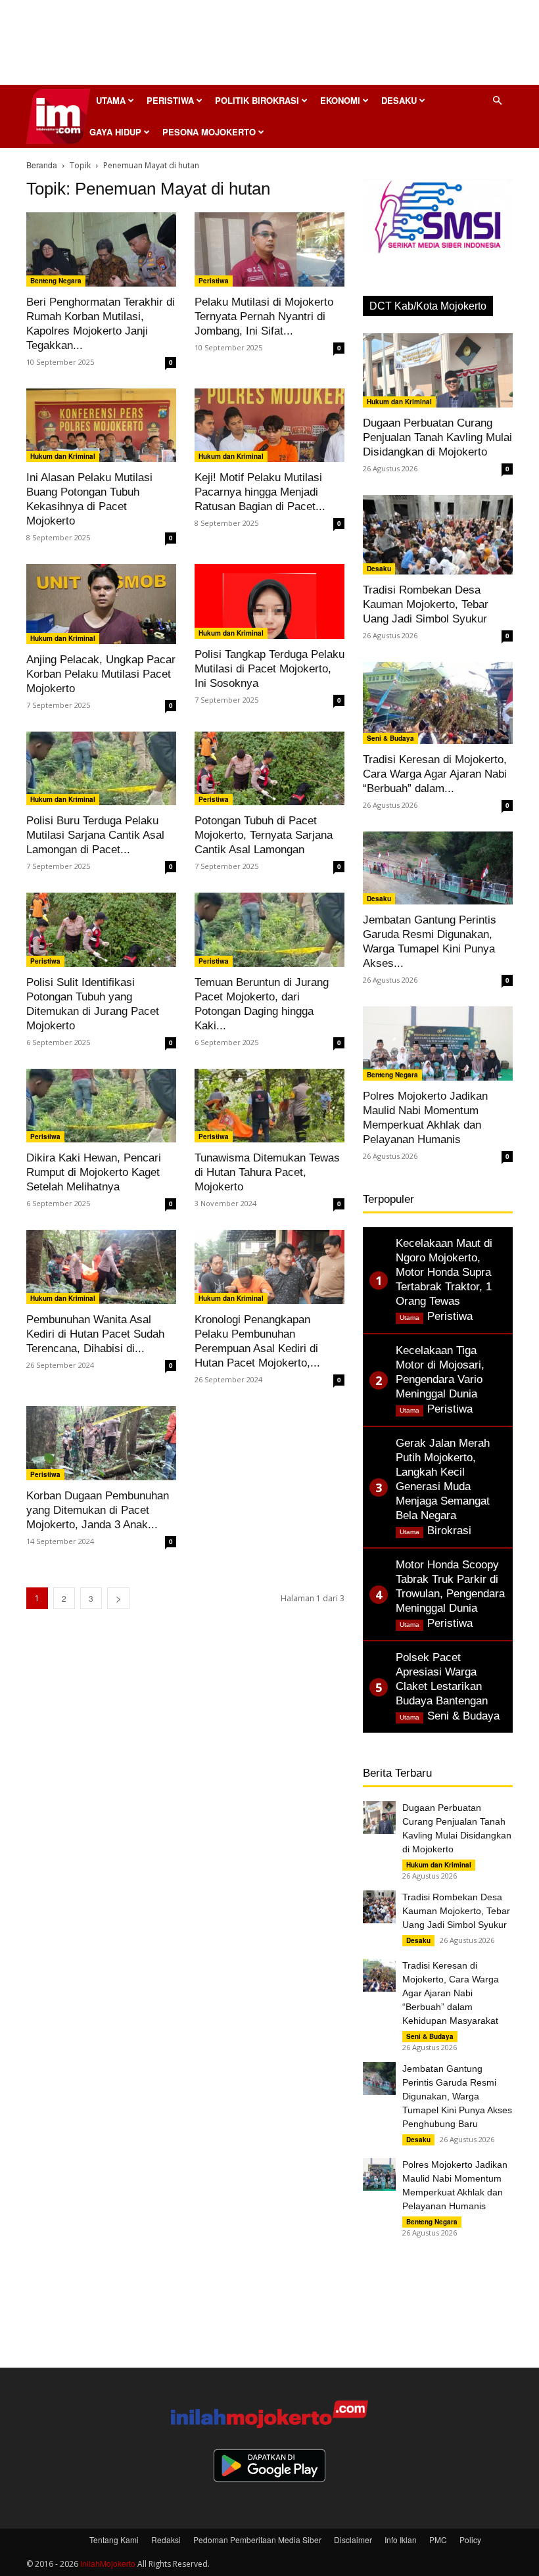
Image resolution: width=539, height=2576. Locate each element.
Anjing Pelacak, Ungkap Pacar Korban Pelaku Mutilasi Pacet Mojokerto (101, 674)
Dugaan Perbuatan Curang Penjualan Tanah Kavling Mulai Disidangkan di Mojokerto (437, 437)
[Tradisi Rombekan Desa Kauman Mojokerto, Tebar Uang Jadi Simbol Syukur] (438, 535)
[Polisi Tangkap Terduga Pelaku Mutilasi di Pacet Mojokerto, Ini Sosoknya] (269, 601)
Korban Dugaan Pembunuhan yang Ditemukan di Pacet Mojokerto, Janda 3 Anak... (98, 1510)
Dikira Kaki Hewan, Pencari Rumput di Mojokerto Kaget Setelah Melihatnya (94, 1172)
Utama (111, 100)
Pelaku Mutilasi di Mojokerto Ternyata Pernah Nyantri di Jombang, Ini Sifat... (264, 316)
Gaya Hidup (115, 132)
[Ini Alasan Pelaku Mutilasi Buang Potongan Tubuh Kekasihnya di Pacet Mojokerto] (101, 426)
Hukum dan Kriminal (63, 456)
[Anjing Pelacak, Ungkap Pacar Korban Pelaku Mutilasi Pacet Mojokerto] (101, 604)
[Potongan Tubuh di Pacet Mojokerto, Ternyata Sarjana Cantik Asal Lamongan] (269, 769)
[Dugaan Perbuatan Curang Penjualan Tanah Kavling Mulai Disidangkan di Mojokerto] (438, 370)
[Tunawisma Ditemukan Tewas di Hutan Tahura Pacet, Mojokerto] (269, 1106)
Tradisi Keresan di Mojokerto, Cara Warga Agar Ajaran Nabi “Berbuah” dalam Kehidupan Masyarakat (451, 1993)
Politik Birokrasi (257, 100)
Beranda (42, 165)
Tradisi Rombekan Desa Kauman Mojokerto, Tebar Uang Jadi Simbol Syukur (426, 604)
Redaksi (166, 2540)
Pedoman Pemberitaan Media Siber (257, 2540)
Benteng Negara (56, 281)
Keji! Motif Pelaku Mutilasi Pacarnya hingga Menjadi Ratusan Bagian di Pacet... (260, 492)
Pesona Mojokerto (209, 132)
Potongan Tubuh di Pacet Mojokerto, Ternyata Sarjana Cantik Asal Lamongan (264, 835)
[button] (497, 100)
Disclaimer (353, 2540)
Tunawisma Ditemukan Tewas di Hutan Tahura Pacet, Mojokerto (267, 1172)
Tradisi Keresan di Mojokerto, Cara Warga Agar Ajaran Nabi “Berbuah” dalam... (435, 774)
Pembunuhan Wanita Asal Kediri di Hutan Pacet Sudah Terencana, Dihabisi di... (95, 1334)
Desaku (399, 100)
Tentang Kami (114, 2540)
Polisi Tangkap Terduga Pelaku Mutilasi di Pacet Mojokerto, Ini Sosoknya (269, 669)
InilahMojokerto (108, 2563)
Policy (470, 2540)
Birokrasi (449, 1531)
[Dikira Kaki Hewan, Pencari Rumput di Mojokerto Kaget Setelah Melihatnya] (101, 1106)
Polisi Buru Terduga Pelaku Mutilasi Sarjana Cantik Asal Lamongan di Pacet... (95, 835)
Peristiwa (170, 100)
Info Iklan (401, 2540)
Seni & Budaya (390, 738)
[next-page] (118, 1598)
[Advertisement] (269, 46)
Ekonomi (340, 100)
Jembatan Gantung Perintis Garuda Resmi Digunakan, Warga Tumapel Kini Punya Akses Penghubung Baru (457, 2096)
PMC (438, 2540)
